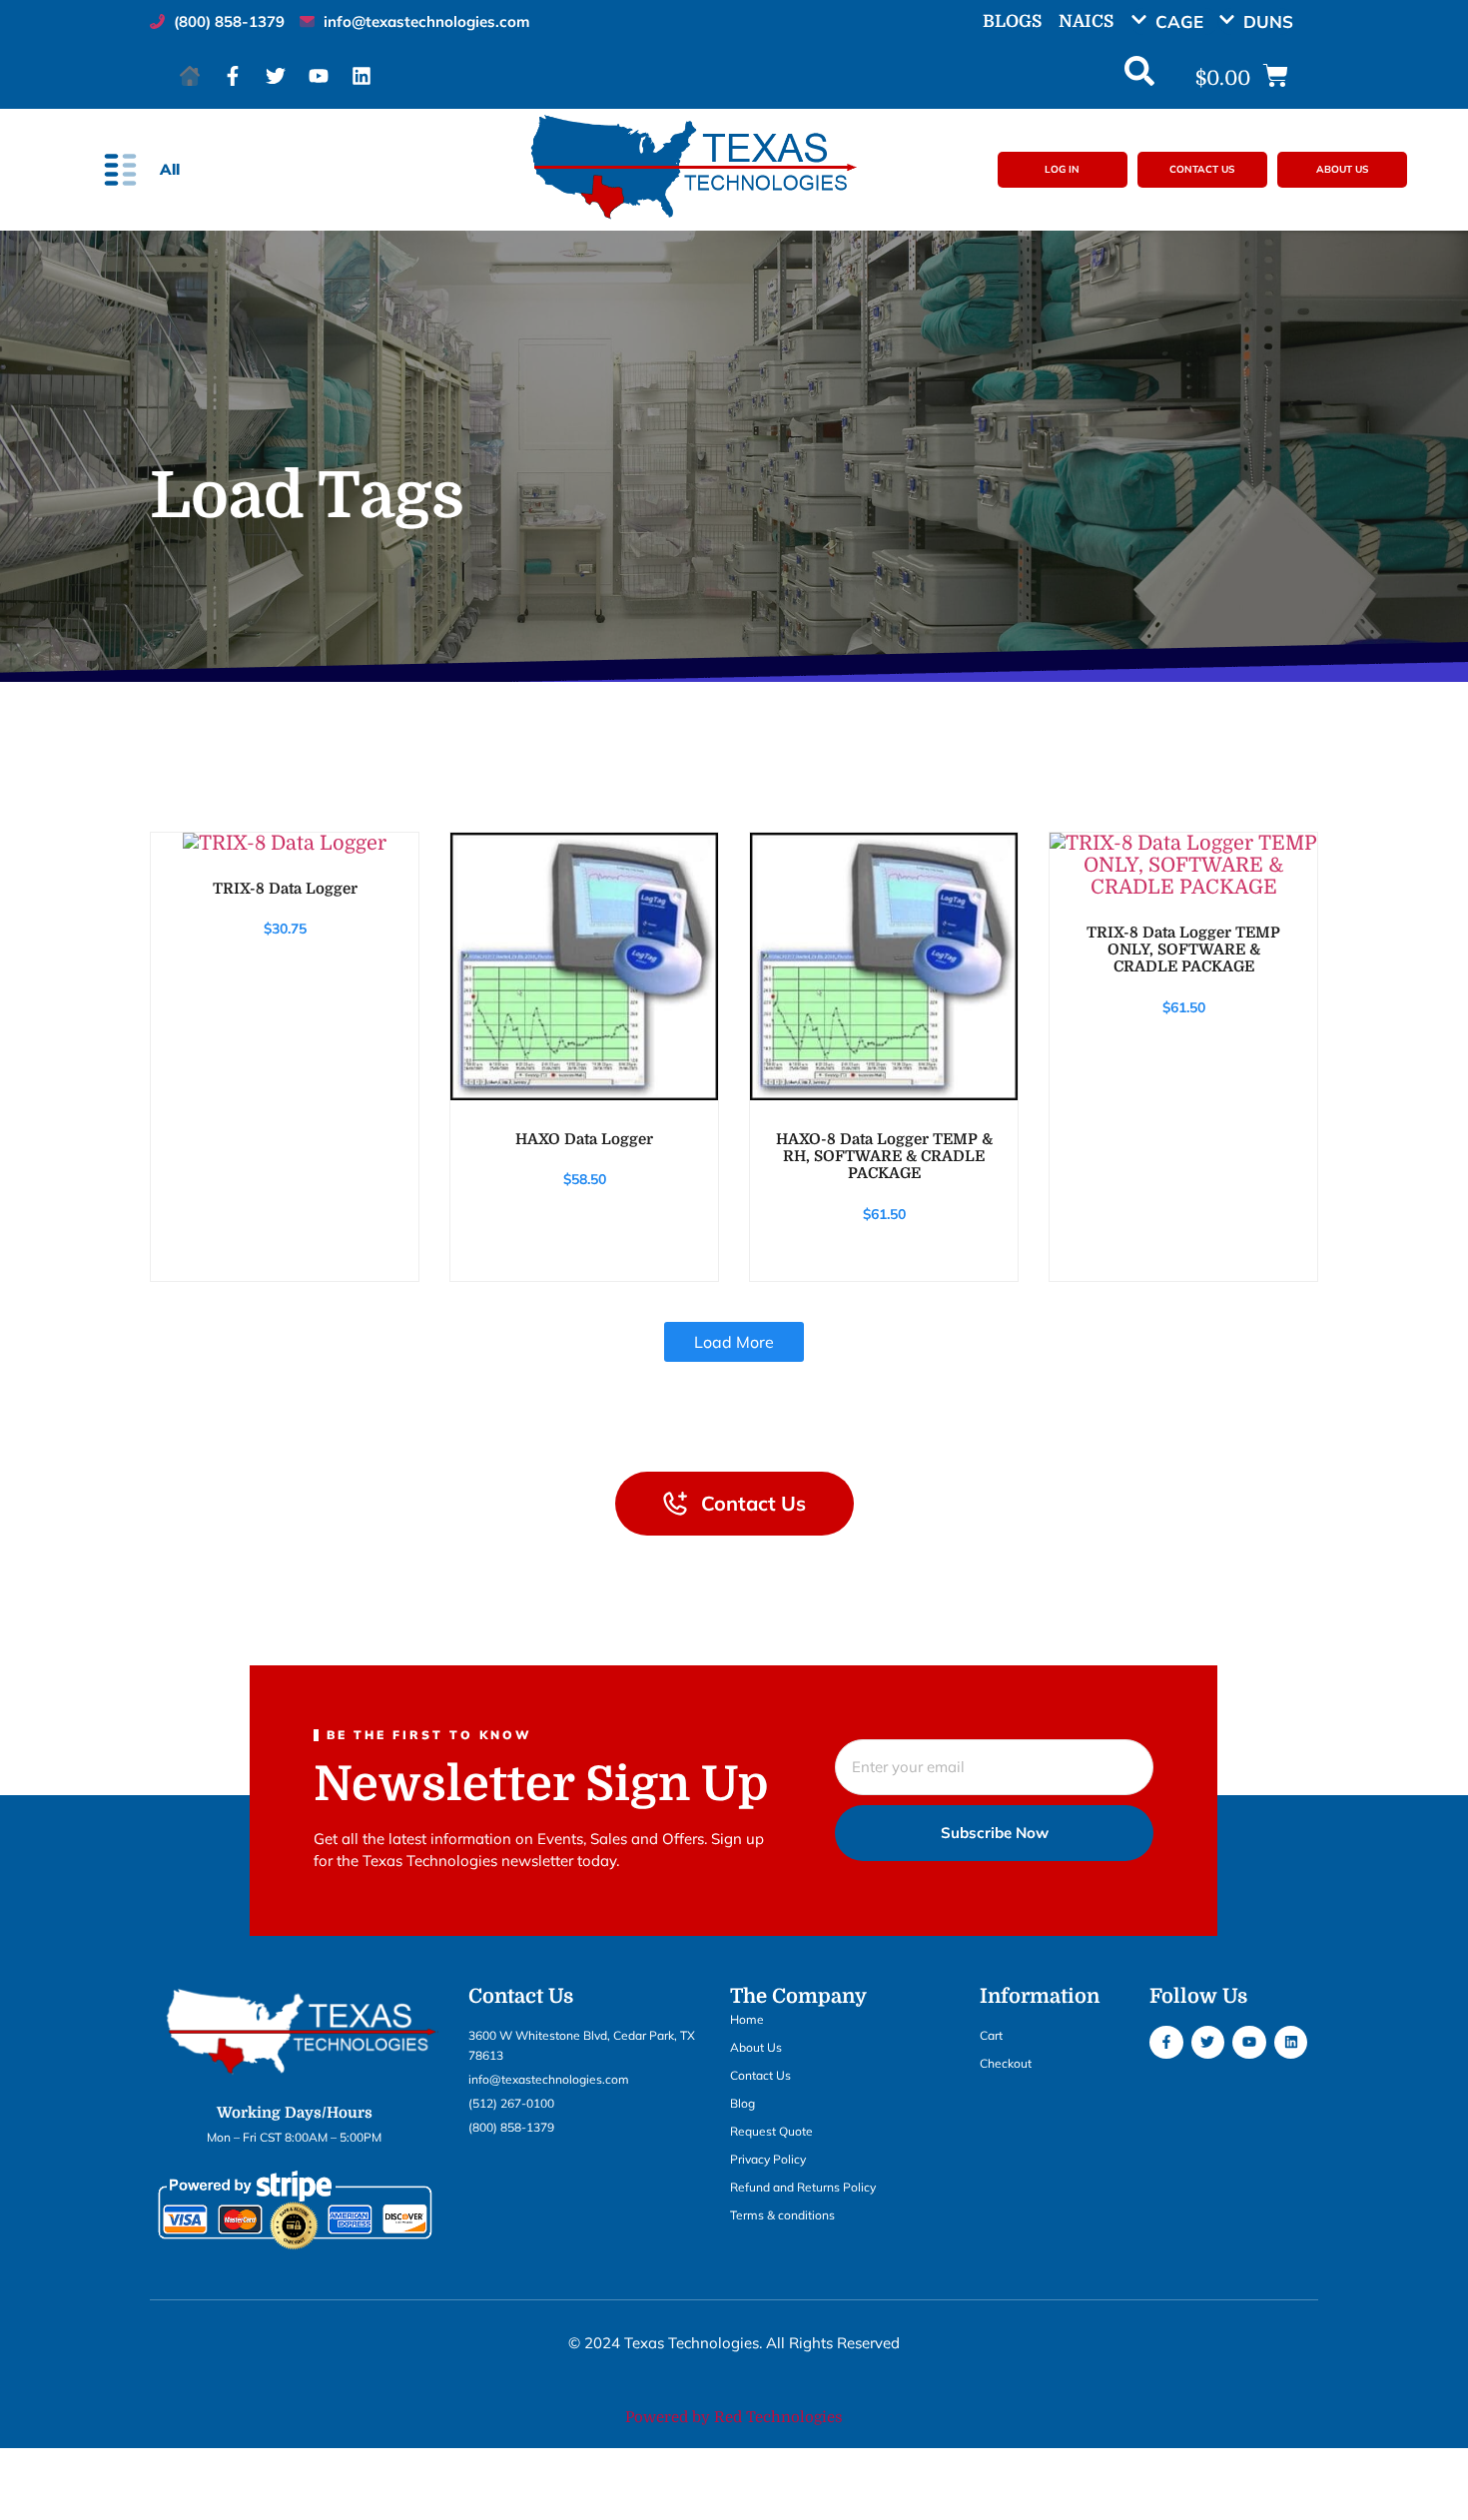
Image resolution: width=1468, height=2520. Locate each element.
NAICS (1086, 21)
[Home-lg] (190, 76)
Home (747, 2019)
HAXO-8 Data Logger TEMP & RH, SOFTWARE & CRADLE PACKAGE (884, 1156)
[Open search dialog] (1139, 76)
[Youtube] (319, 76)
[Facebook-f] (233, 76)
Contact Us (760, 2075)
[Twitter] (276, 76)
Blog (742, 2103)
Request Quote (771, 2131)
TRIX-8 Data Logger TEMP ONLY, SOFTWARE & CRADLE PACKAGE (1183, 949)
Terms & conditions (782, 2215)
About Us (756, 2047)
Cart (991, 2035)
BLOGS (1012, 21)
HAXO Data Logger (584, 1139)
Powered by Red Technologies (734, 2417)
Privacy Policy (768, 2159)
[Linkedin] (362, 76)
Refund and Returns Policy (803, 2187)
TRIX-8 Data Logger (285, 889)
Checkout (1006, 2063)
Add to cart (284, 834)
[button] (1174, 21)
